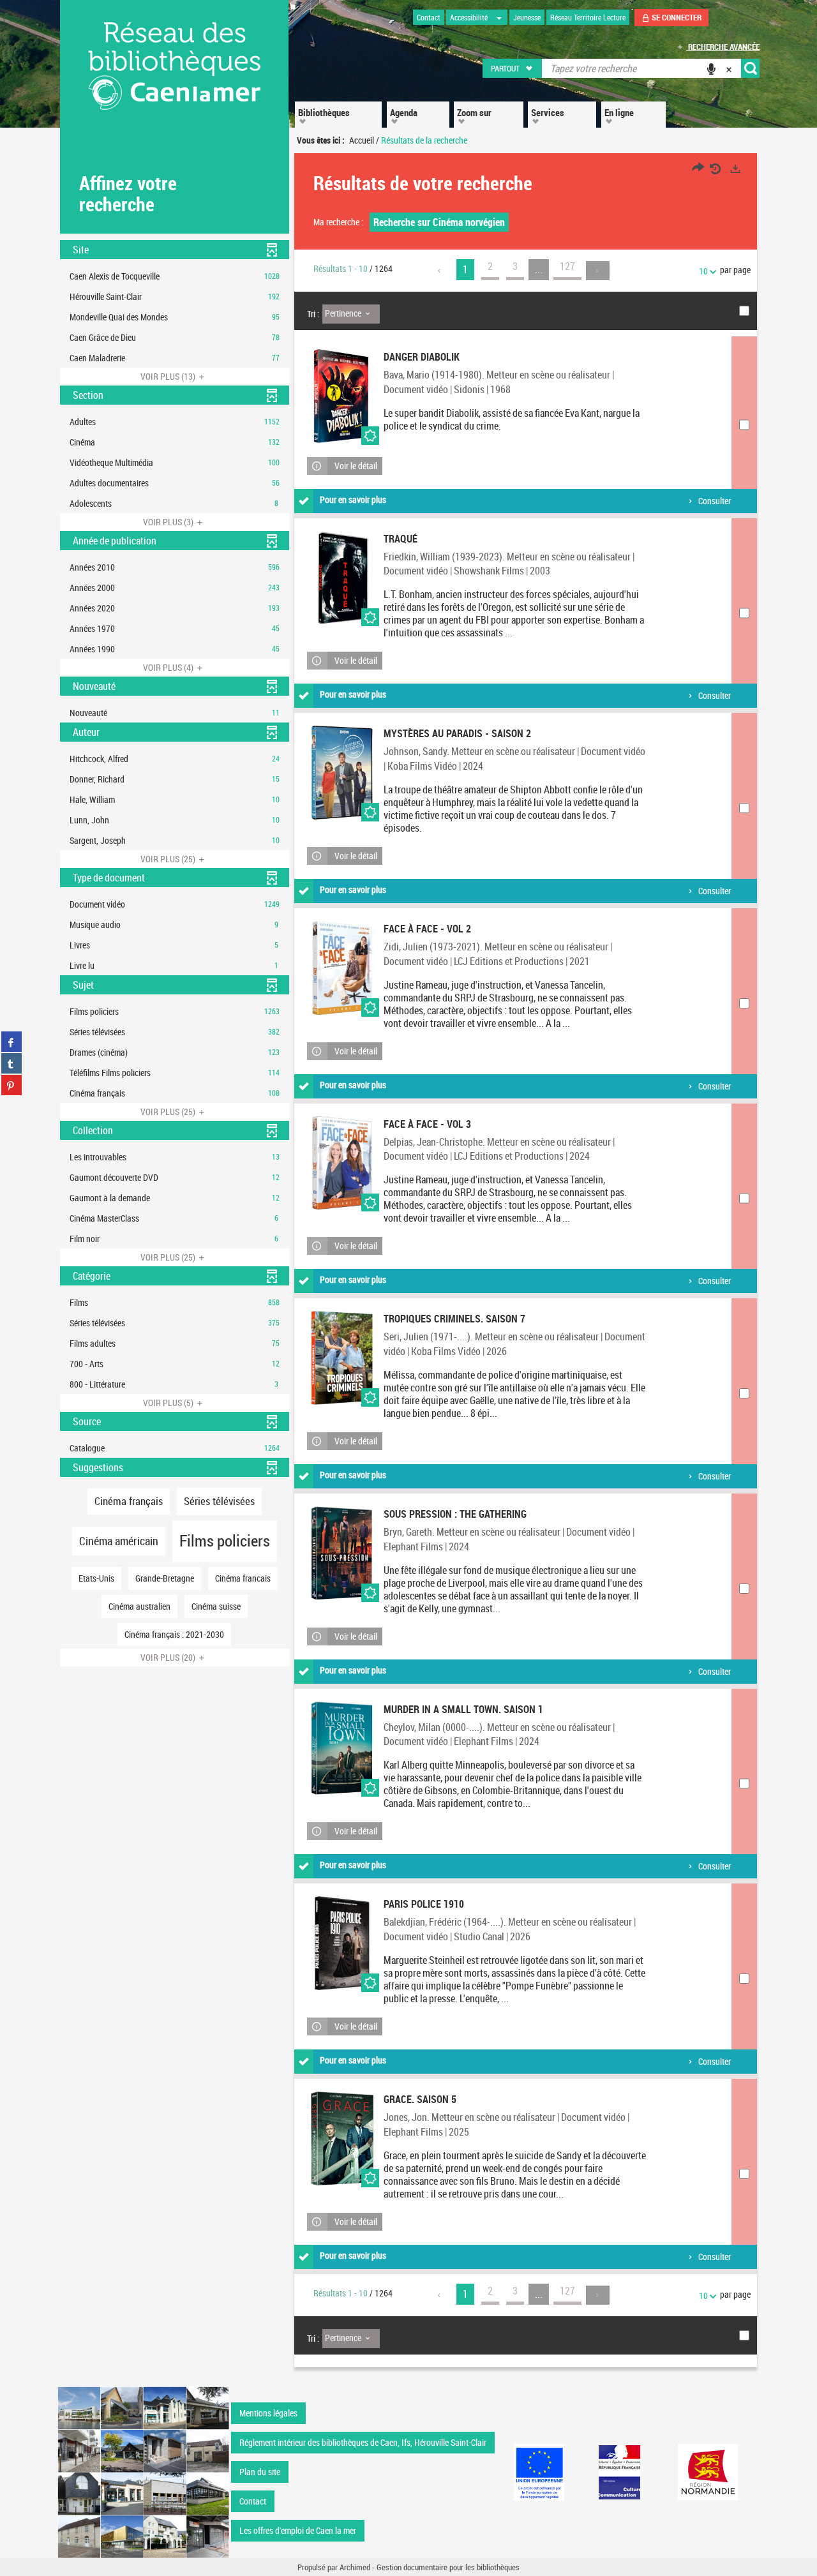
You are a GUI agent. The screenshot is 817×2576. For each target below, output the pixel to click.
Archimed (355, 2567)
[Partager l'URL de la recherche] (698, 169)
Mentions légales (268, 2413)
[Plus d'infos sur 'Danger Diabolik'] (342, 396)
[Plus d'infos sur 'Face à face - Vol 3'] (342, 1163)
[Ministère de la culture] (619, 2472)
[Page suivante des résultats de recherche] (598, 271)
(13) (169, 376)
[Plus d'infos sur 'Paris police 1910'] (342, 1943)
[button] (513, 68)
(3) (169, 522)
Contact (253, 2501)
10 (703, 271)
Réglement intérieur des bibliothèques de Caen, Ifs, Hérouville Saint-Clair (363, 2442)
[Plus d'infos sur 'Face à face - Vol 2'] (342, 968)
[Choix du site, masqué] (499, 17)
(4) (169, 667)
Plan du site (260, 2472)
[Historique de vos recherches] (717, 169)
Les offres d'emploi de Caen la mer (298, 2530)
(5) (169, 1403)
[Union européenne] (539, 2472)
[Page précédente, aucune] (440, 271)
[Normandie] (708, 2472)
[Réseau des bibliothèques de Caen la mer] (143, 2471)
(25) (169, 859)
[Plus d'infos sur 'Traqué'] (342, 578)
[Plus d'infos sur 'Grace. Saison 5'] (342, 2138)
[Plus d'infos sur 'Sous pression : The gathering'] (342, 1553)
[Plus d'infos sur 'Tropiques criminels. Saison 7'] (342, 1358)
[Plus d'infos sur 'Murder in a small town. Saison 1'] (342, 1749)
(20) (169, 1657)
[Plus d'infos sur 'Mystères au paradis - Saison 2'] (342, 773)
